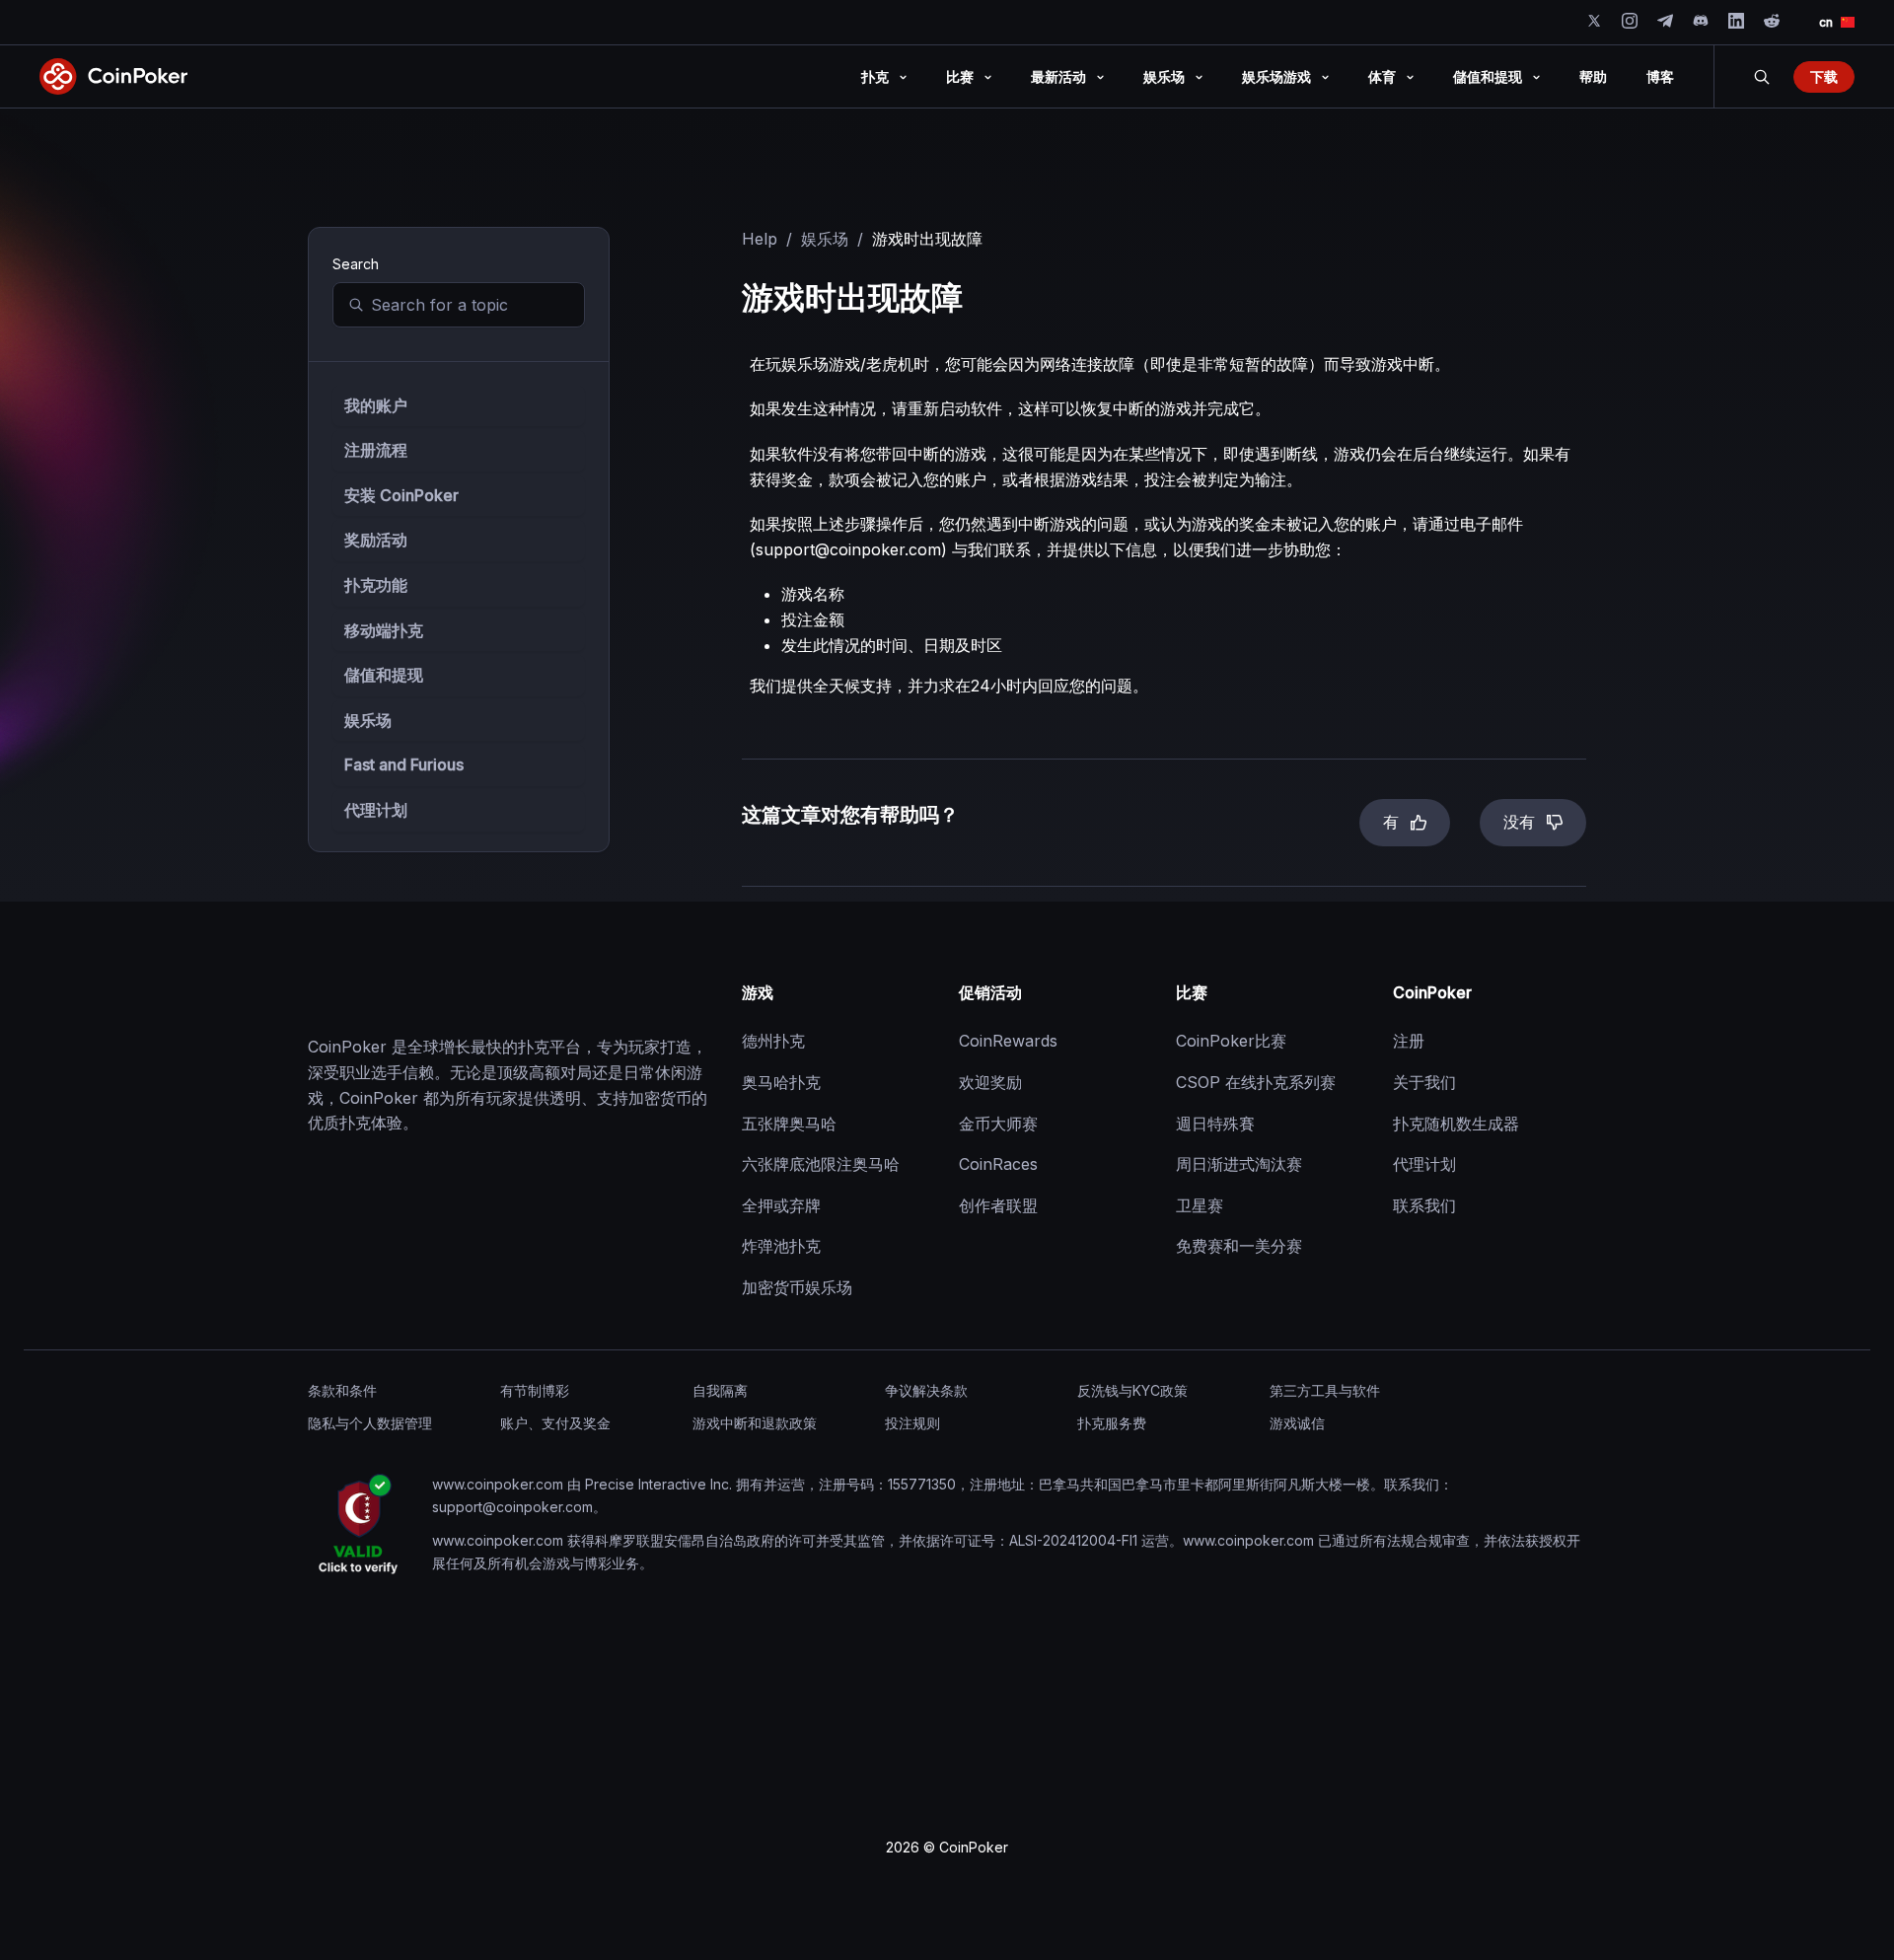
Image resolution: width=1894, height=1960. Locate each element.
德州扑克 (773, 1041)
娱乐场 (368, 720)
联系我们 (1424, 1205)
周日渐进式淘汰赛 (1239, 1164)
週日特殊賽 (1215, 1124)
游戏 (758, 992)
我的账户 (376, 405)
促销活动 (990, 992)
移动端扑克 (384, 630)
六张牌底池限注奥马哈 (821, 1164)
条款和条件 (342, 1390)
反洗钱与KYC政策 (1132, 1390)
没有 (1519, 822)
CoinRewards (1008, 1041)
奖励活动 (376, 540)
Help (760, 239)
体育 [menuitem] (1382, 76)
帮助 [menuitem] (1593, 76)
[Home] (406, 993)
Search (1762, 77)
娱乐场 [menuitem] (1164, 76)
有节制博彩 (535, 1390)
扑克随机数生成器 (1456, 1124)
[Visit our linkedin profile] (1736, 21)
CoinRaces (998, 1164)
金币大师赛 (998, 1124)
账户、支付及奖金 (555, 1423)
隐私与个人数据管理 (370, 1423)
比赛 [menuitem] (960, 76)
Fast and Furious (404, 764)
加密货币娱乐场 (797, 1287)
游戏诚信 (1297, 1423)
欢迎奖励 (990, 1082)
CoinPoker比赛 (1231, 1041)
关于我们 (1424, 1082)
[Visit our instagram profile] (1630, 21)
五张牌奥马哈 (789, 1124)
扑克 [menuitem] (875, 76)
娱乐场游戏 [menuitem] (1276, 76)
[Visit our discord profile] (1701, 21)
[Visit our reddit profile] (1772, 21)
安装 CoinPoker (401, 495)
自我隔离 (720, 1390)
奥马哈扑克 (781, 1082)
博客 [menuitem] (1660, 76)
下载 (1824, 76)
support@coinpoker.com (848, 549)
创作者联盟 (998, 1205)
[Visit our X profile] (1594, 21)
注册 (1409, 1041)
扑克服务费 (1112, 1423)
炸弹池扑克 (781, 1246)
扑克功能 (376, 585)
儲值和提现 (384, 675)
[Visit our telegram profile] (1665, 21)
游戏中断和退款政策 (755, 1423)
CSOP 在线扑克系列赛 (1256, 1082)
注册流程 (376, 450)
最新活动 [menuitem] (1058, 76)
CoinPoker (1432, 992)
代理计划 (376, 810)
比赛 (1192, 992)
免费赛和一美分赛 (1239, 1246)
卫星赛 (1200, 1205)
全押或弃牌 (781, 1205)
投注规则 (912, 1423)
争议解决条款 (926, 1390)
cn (1826, 22)
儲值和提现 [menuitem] (1488, 76)
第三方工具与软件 (1325, 1390)
